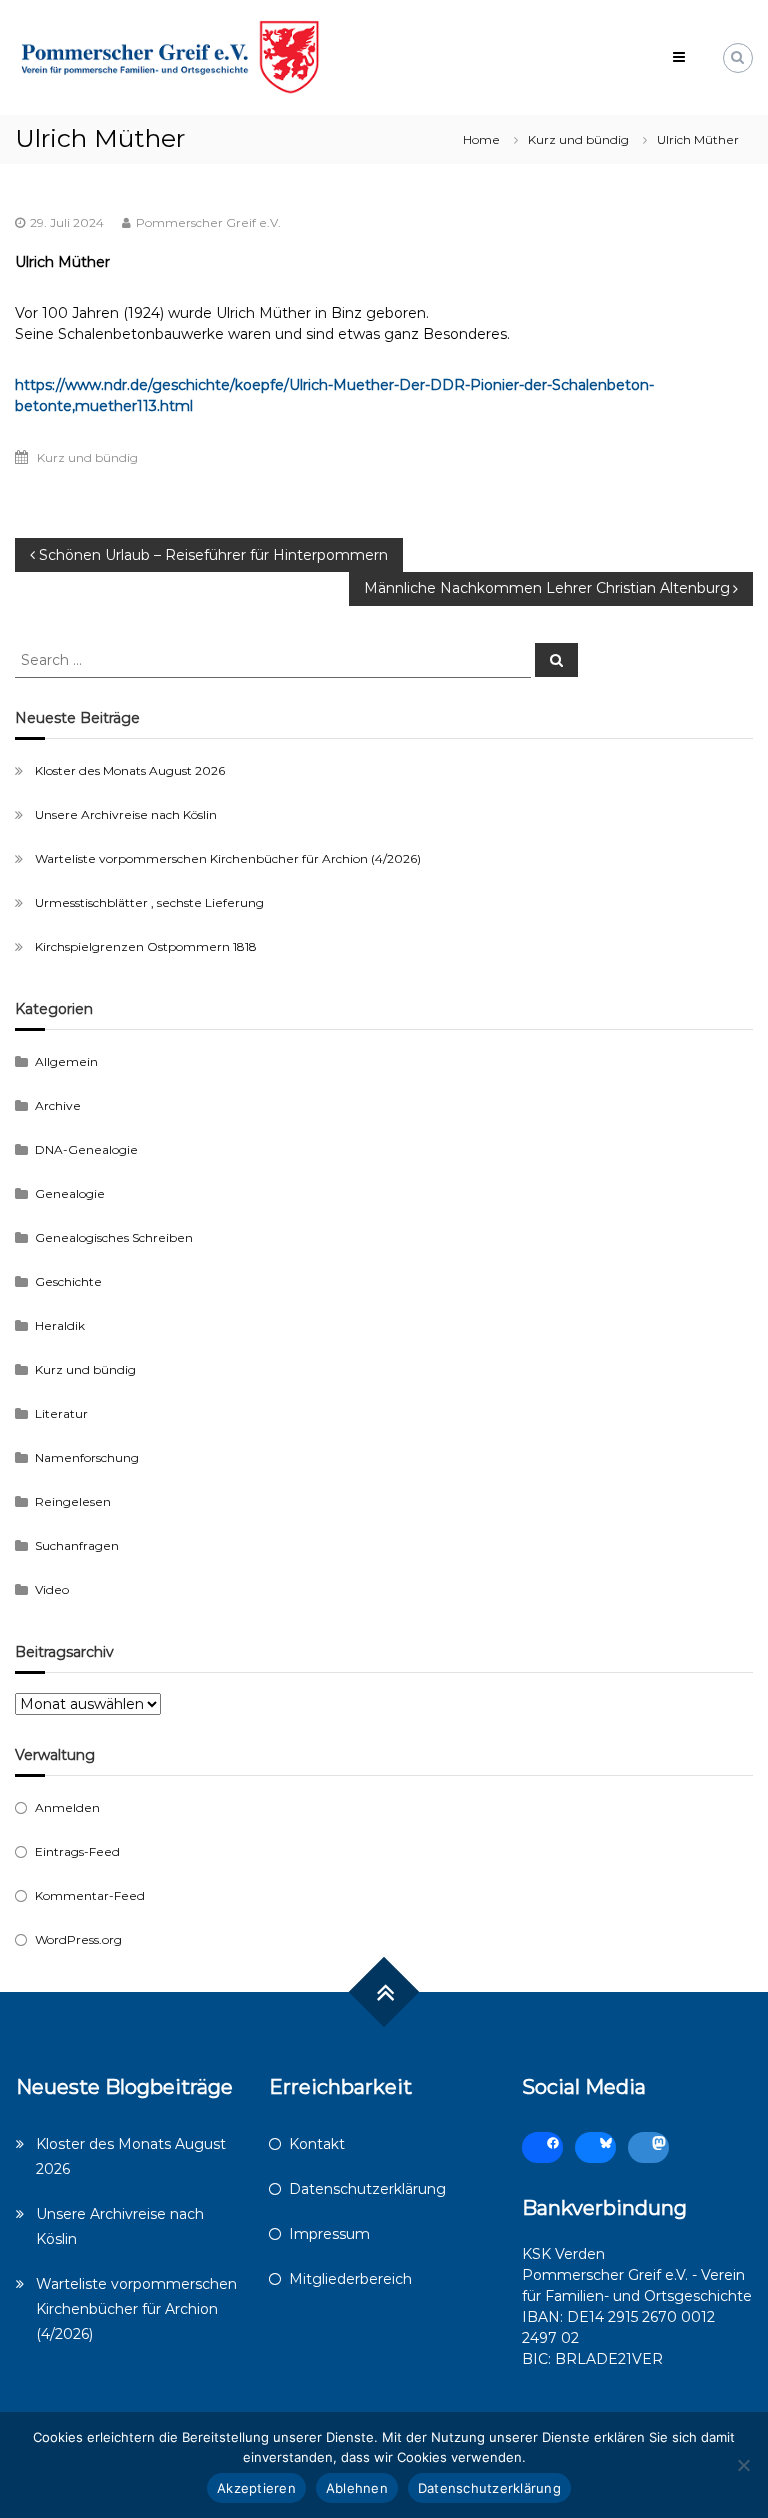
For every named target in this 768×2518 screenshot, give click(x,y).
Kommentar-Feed (90, 1895)
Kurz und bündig (578, 139)
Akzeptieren (256, 2488)
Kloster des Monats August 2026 (130, 770)
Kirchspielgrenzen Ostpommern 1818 (146, 946)
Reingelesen (73, 1501)
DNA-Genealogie (86, 1149)
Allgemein (66, 1061)
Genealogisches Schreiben (114, 1237)
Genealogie (70, 1193)
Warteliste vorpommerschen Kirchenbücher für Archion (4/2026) (228, 858)
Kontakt (317, 2144)
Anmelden (67, 1807)
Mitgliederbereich (350, 2279)
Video (52, 1589)
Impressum (329, 2234)
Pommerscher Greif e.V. (208, 222)
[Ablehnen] (743, 2465)
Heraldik (60, 1325)
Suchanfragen (77, 1545)
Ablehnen (357, 2488)
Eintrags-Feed (77, 1851)
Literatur (61, 1413)
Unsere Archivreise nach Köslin (126, 814)
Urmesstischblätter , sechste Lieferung (149, 902)
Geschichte (68, 1281)
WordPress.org (78, 1939)
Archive (58, 1105)
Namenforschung (87, 1457)
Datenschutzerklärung (367, 2189)
